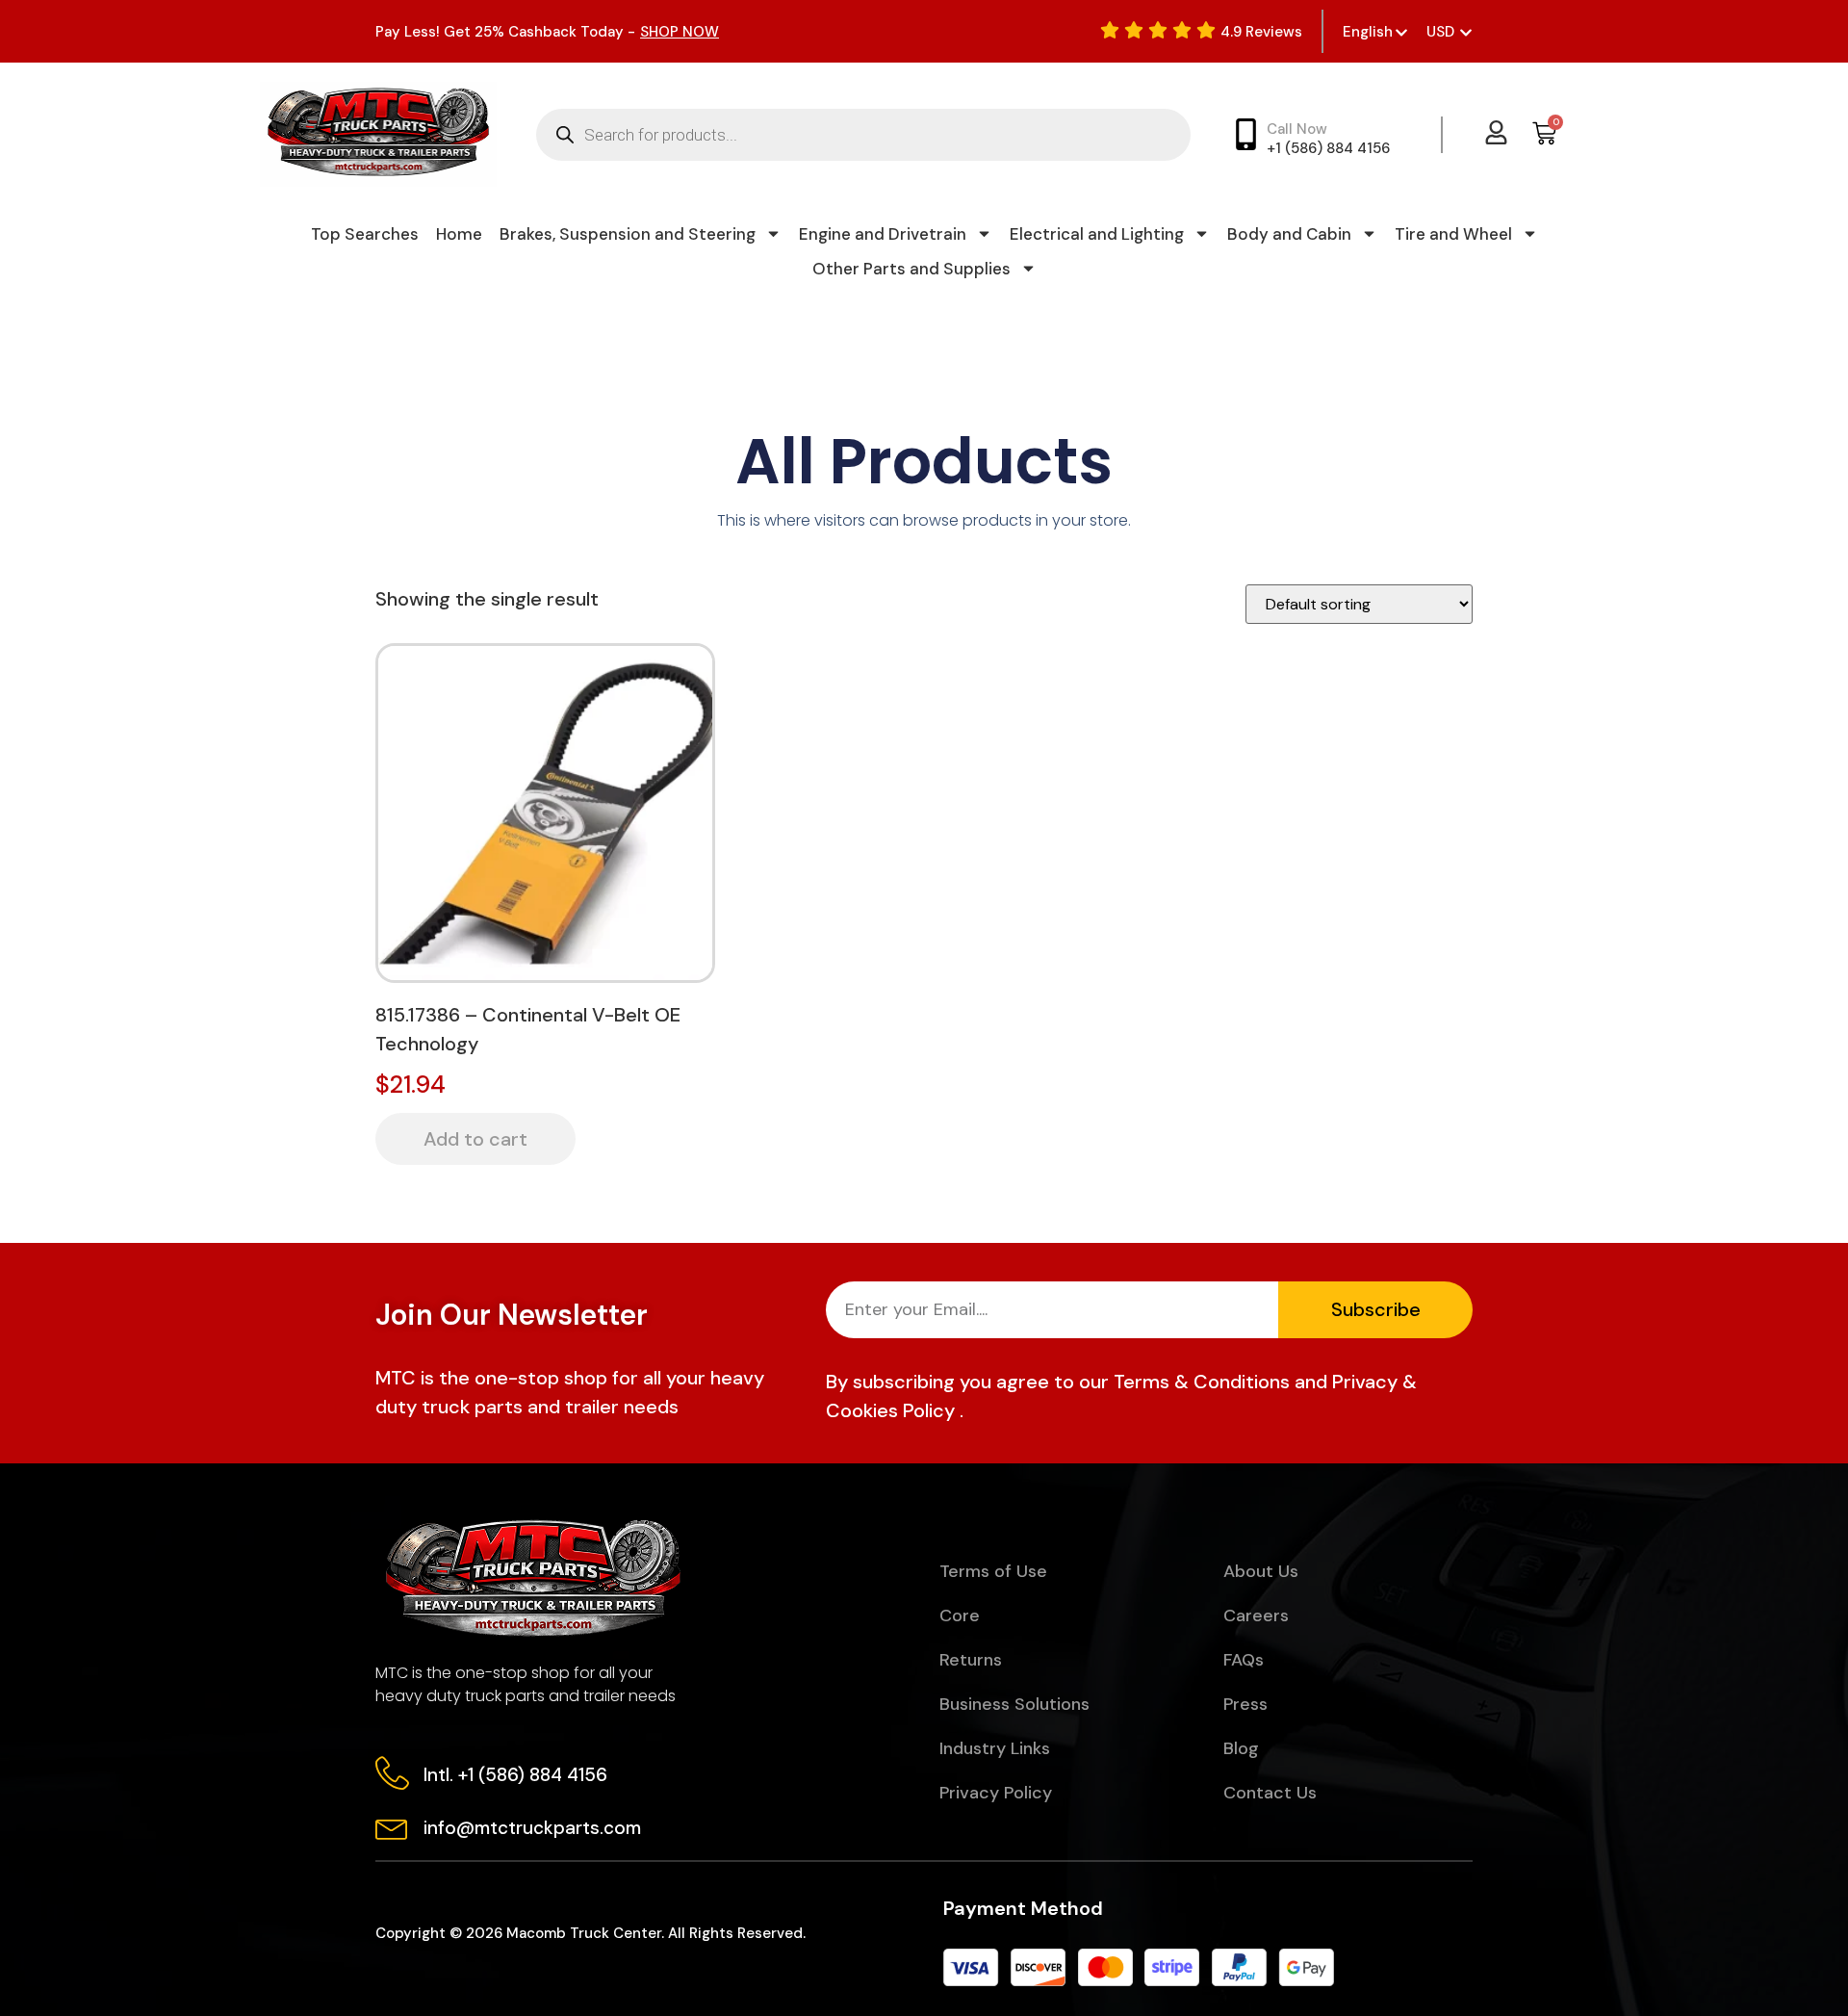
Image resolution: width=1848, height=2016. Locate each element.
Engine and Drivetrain (883, 234)
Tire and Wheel (1453, 234)
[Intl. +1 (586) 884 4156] (392, 1773)
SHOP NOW (680, 32)
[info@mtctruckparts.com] (392, 1826)
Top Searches (365, 234)
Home (459, 234)
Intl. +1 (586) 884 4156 (515, 1775)
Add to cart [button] (475, 1139)
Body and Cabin (1289, 234)
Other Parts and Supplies (911, 269)
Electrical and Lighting (1097, 234)
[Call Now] (1246, 134)
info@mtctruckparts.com (532, 1828)
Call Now (1297, 129)
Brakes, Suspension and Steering (628, 234)
